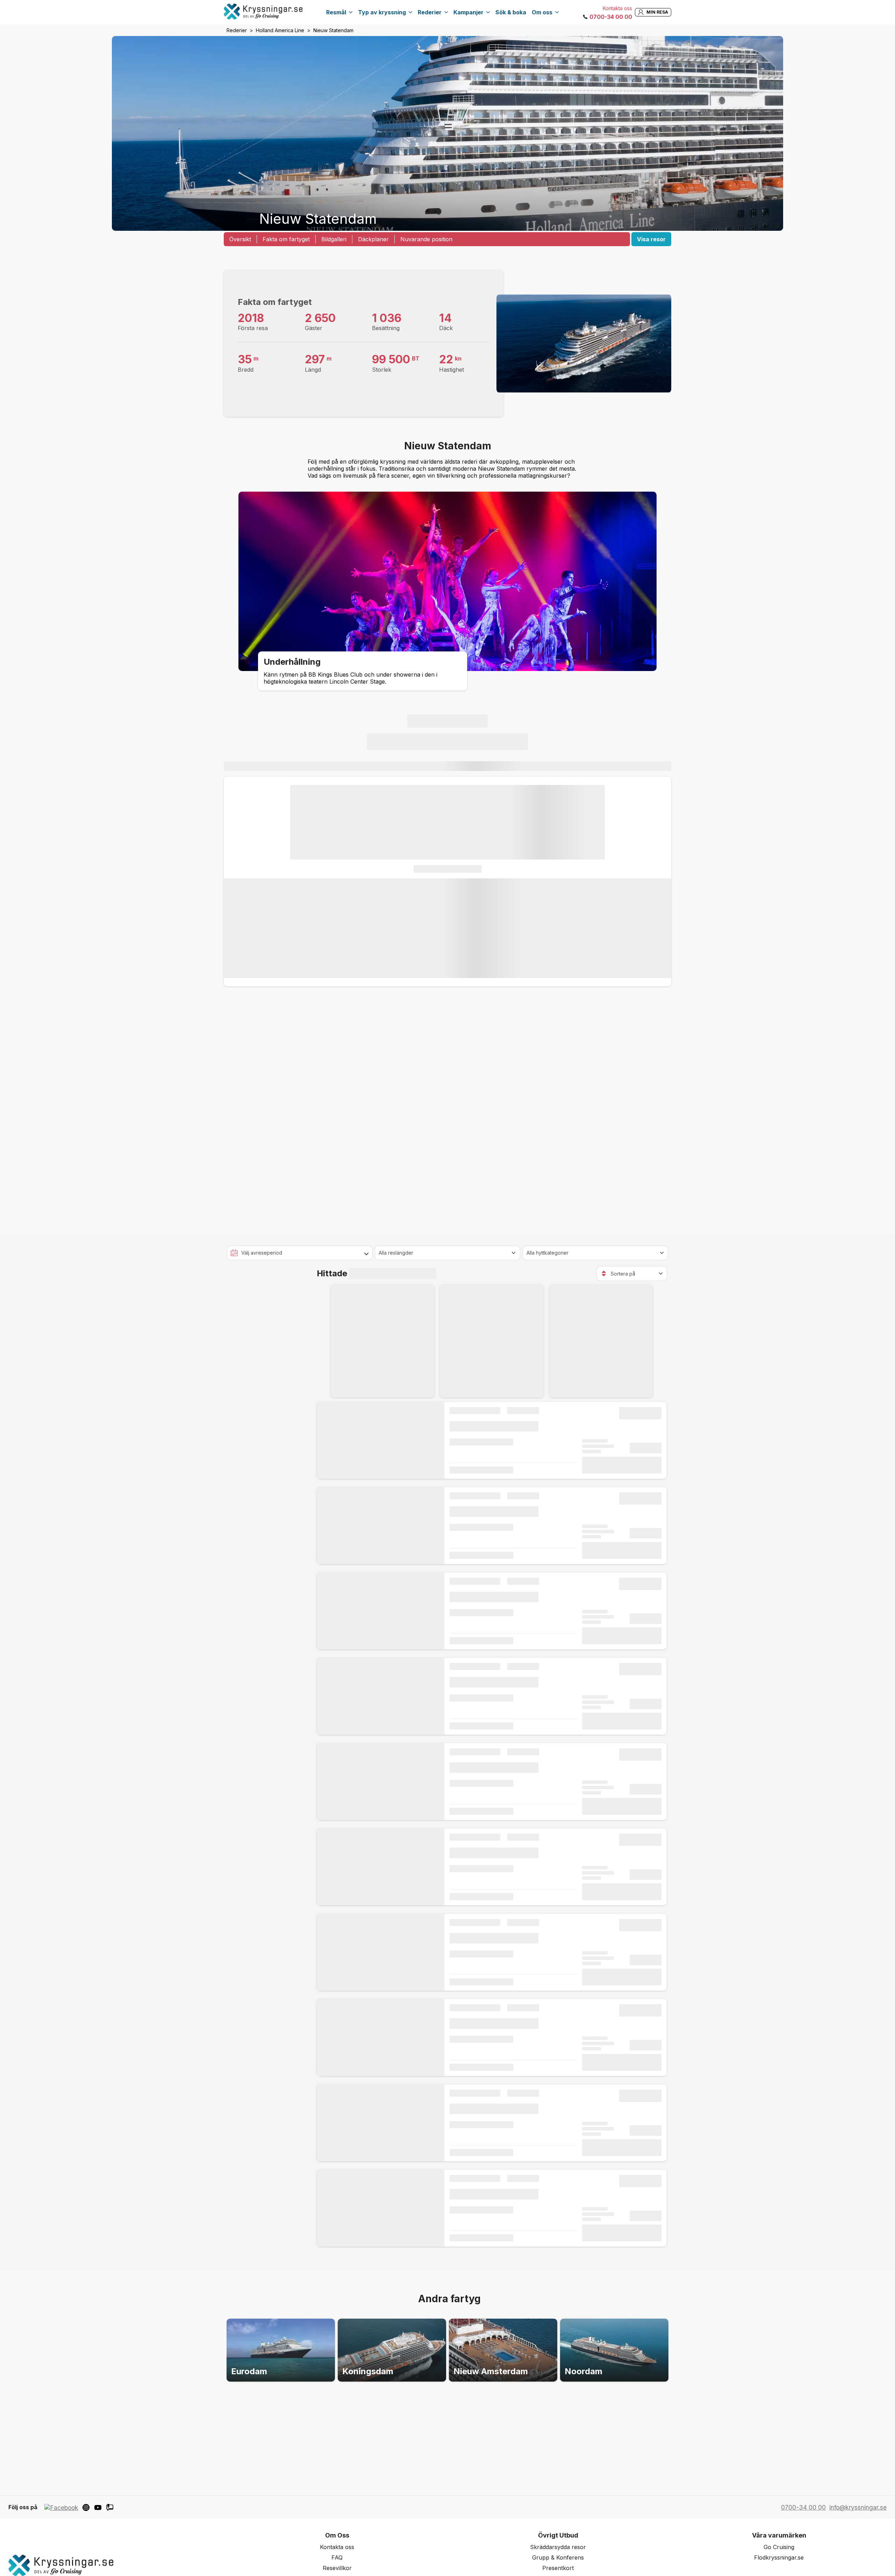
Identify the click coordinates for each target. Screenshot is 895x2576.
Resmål (336, 12)
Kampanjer (468, 12)
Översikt (240, 239)
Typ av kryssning (382, 12)
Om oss (542, 12)
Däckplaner (373, 239)
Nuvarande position (426, 239)
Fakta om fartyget (286, 239)
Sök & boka (511, 12)
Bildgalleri (334, 239)
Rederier (430, 12)
